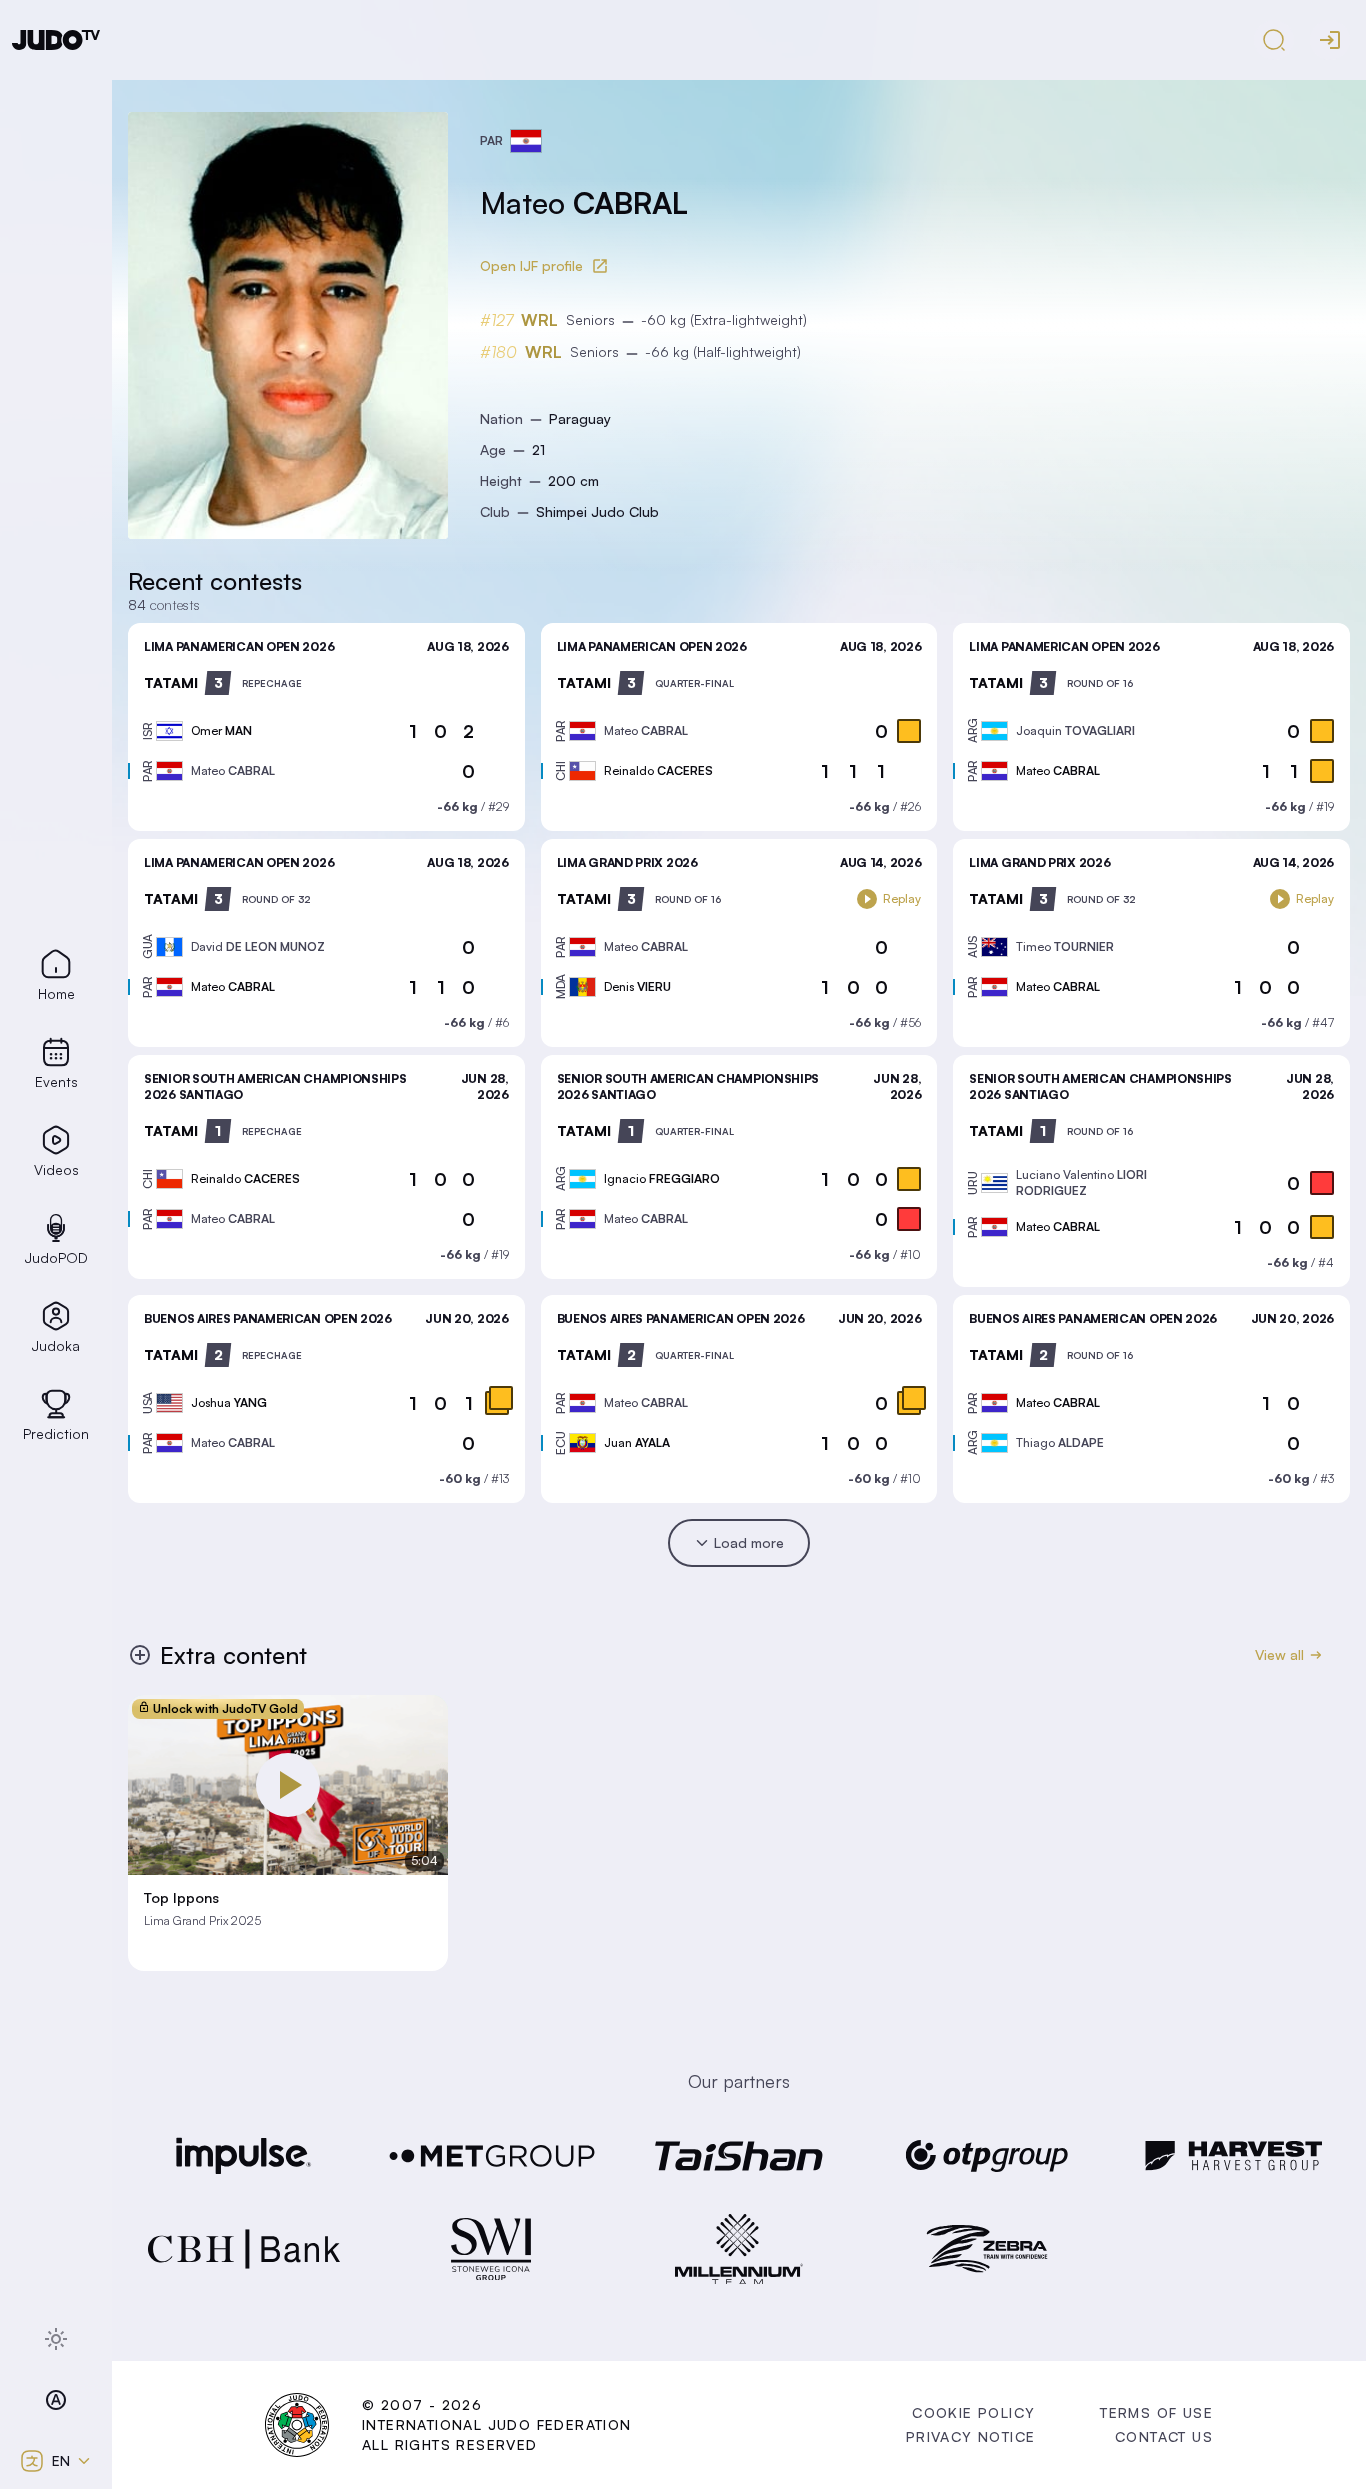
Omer (221, 730)
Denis (637, 986)
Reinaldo (658, 770)
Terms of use (1156, 2412)
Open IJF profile (531, 265)
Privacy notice (971, 2436)
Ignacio (662, 1178)
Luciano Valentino (1081, 1182)
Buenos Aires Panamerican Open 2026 (268, 1318)
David (258, 946)
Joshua (229, 1402)
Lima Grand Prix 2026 (627, 862)
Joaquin (1075, 730)
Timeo (1065, 946)
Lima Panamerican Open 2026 (239, 646)
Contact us (1164, 2436)
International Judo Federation (497, 2424)
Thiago (1060, 1442)
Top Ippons (181, 1898)
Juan (637, 1442)
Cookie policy (973, 2412)
